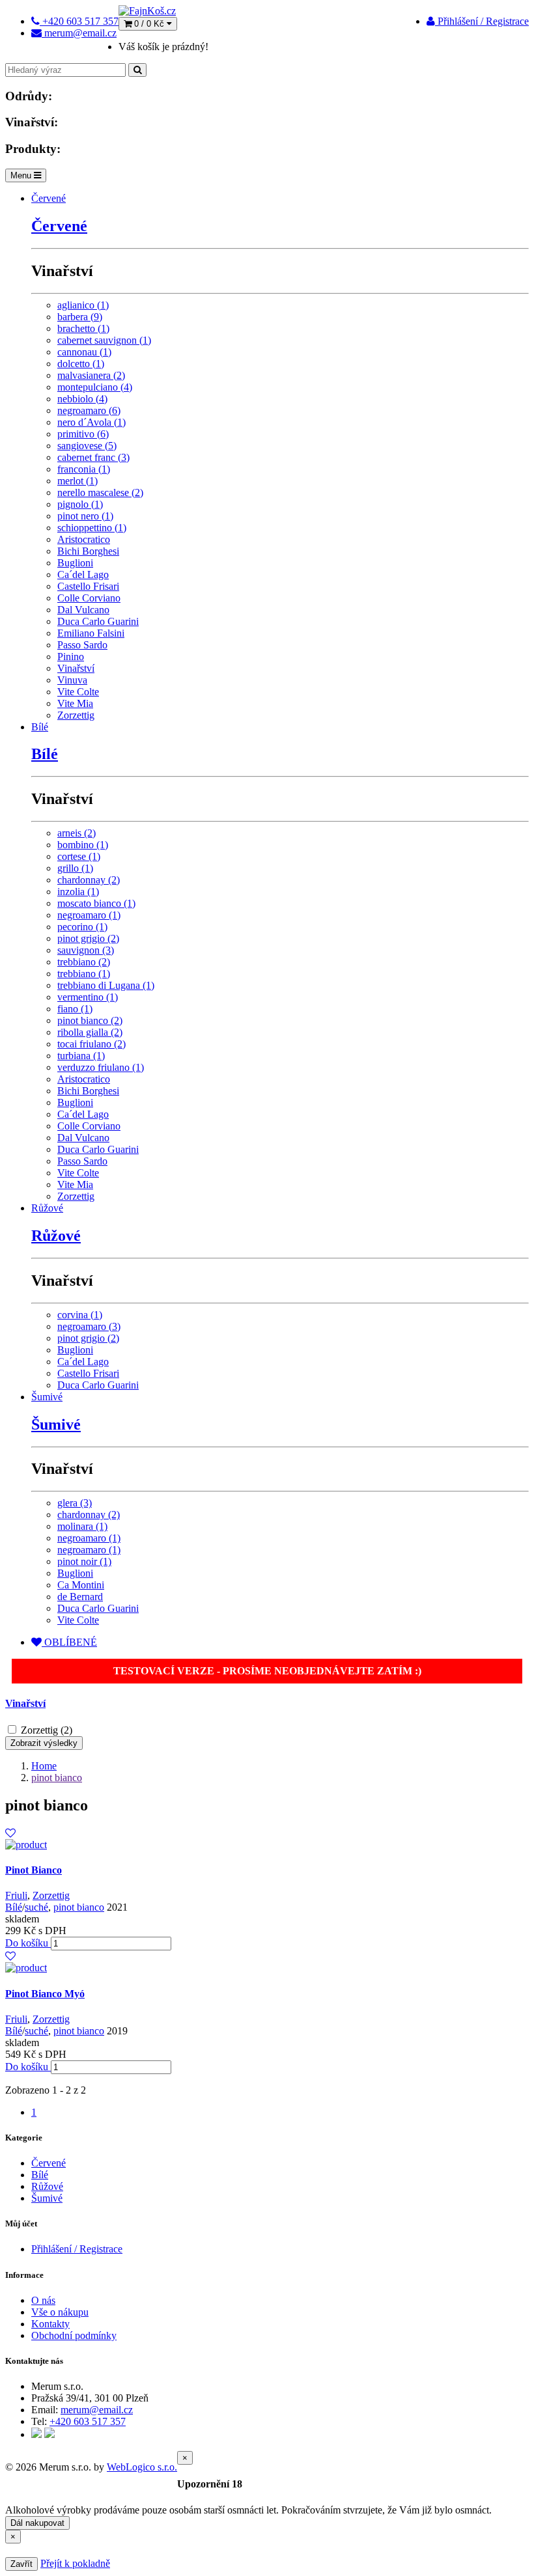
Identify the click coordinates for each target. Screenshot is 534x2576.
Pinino (71, 657)
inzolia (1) (78, 892)
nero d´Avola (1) (91, 422)
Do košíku (28, 1943)
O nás (43, 2300)
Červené (49, 198)
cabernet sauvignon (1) (104, 340)
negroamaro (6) (89, 410)
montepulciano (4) (95, 387)
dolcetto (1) (81, 364)
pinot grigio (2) (88, 938)
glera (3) (75, 1503)
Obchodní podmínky (74, 2335)
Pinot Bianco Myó (45, 1994)
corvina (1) (80, 1315)
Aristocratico (84, 539)
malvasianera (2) (91, 375)
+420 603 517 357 (88, 2421)
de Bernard (80, 1597)
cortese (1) (79, 856)
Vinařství (76, 668)
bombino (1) (83, 845)
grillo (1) (75, 868)
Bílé (40, 727)
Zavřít (21, 2564)
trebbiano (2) (84, 962)
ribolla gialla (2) (90, 1032)
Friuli (16, 1895)
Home (44, 1766)
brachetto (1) (83, 328)
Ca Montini (81, 1585)
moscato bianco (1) (96, 903)
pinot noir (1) (84, 1561)
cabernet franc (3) (93, 457)
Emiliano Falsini (91, 633)
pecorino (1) (82, 927)
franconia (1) (84, 469)
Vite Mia (75, 703)
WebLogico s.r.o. (142, 2467)
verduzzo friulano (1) (101, 1067)
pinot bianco (57, 1778)
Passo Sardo (82, 645)
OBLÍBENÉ (69, 1642)
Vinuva (72, 680)
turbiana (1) (81, 1056)
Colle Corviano (89, 598)
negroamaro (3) (89, 1326)
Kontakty (50, 2324)
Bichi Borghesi (88, 551)
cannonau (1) (84, 352)
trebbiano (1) (84, 974)
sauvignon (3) (86, 950)
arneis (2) (77, 833)
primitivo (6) (83, 434)
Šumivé (47, 1397)
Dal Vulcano (83, 610)
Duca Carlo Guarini (98, 621)
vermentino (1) (88, 997)
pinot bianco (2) (90, 1020)
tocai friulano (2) (91, 1044)
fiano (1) (75, 1009)
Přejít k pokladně (75, 2563)
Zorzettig (76, 715)
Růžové (47, 1208)
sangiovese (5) (87, 446)
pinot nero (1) (85, 516)
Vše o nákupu (60, 2312)
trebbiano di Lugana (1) (106, 985)
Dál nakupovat (37, 2523)
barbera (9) (80, 317)
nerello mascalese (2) (100, 492)
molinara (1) (82, 1526)
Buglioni (75, 563)
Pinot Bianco (34, 1870)
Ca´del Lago (83, 575)
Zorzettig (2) (47, 1730)
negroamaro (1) (89, 915)
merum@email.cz (97, 2410)
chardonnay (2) (89, 880)
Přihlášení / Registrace (482, 21)
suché (36, 1907)
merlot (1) (77, 481)
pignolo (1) (80, 504)
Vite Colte (78, 692)
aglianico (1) (83, 305)
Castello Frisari (88, 586)
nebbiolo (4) (82, 399)
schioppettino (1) (92, 528)
